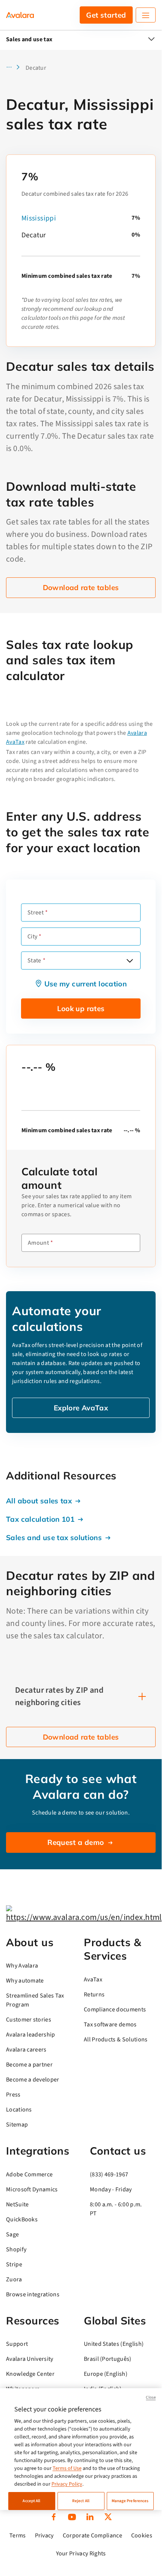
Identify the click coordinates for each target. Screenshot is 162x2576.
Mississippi (39, 218)
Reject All (81, 2501)
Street (36, 913)
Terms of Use (67, 2468)
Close (151, 2397)
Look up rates (81, 1009)
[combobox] (81, 961)
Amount (38, 1243)
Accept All (31, 2501)
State (34, 961)
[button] (15, 68)
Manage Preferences (130, 2501)
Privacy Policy (67, 2484)
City (32, 937)
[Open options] (130, 961)
